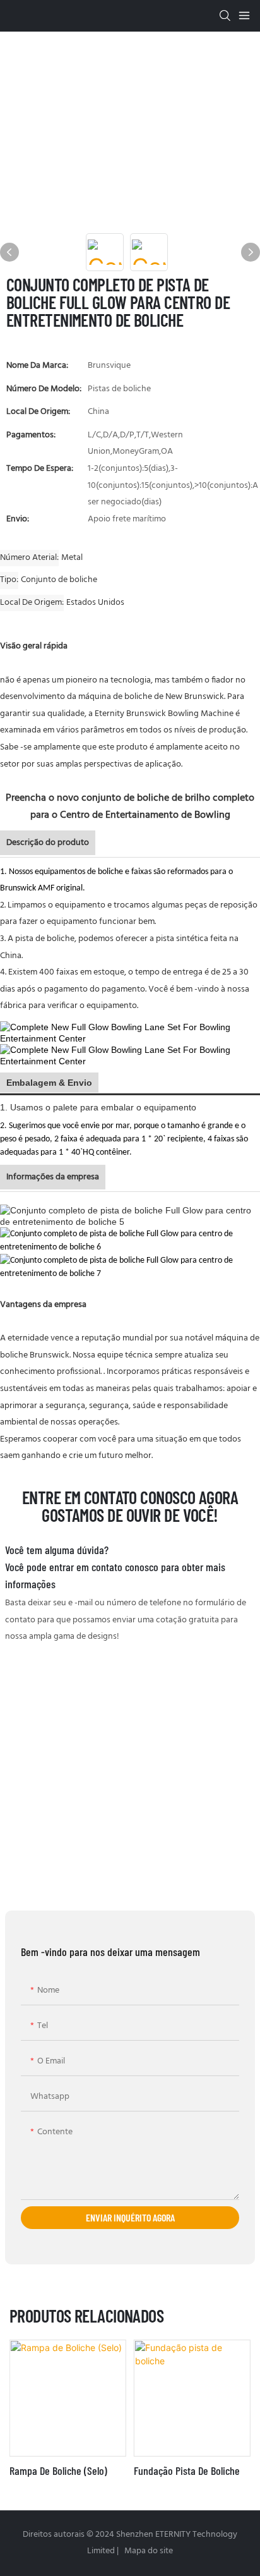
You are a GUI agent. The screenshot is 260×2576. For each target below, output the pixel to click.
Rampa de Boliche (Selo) (58, 2470)
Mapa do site (148, 2551)
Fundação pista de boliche (187, 2470)
